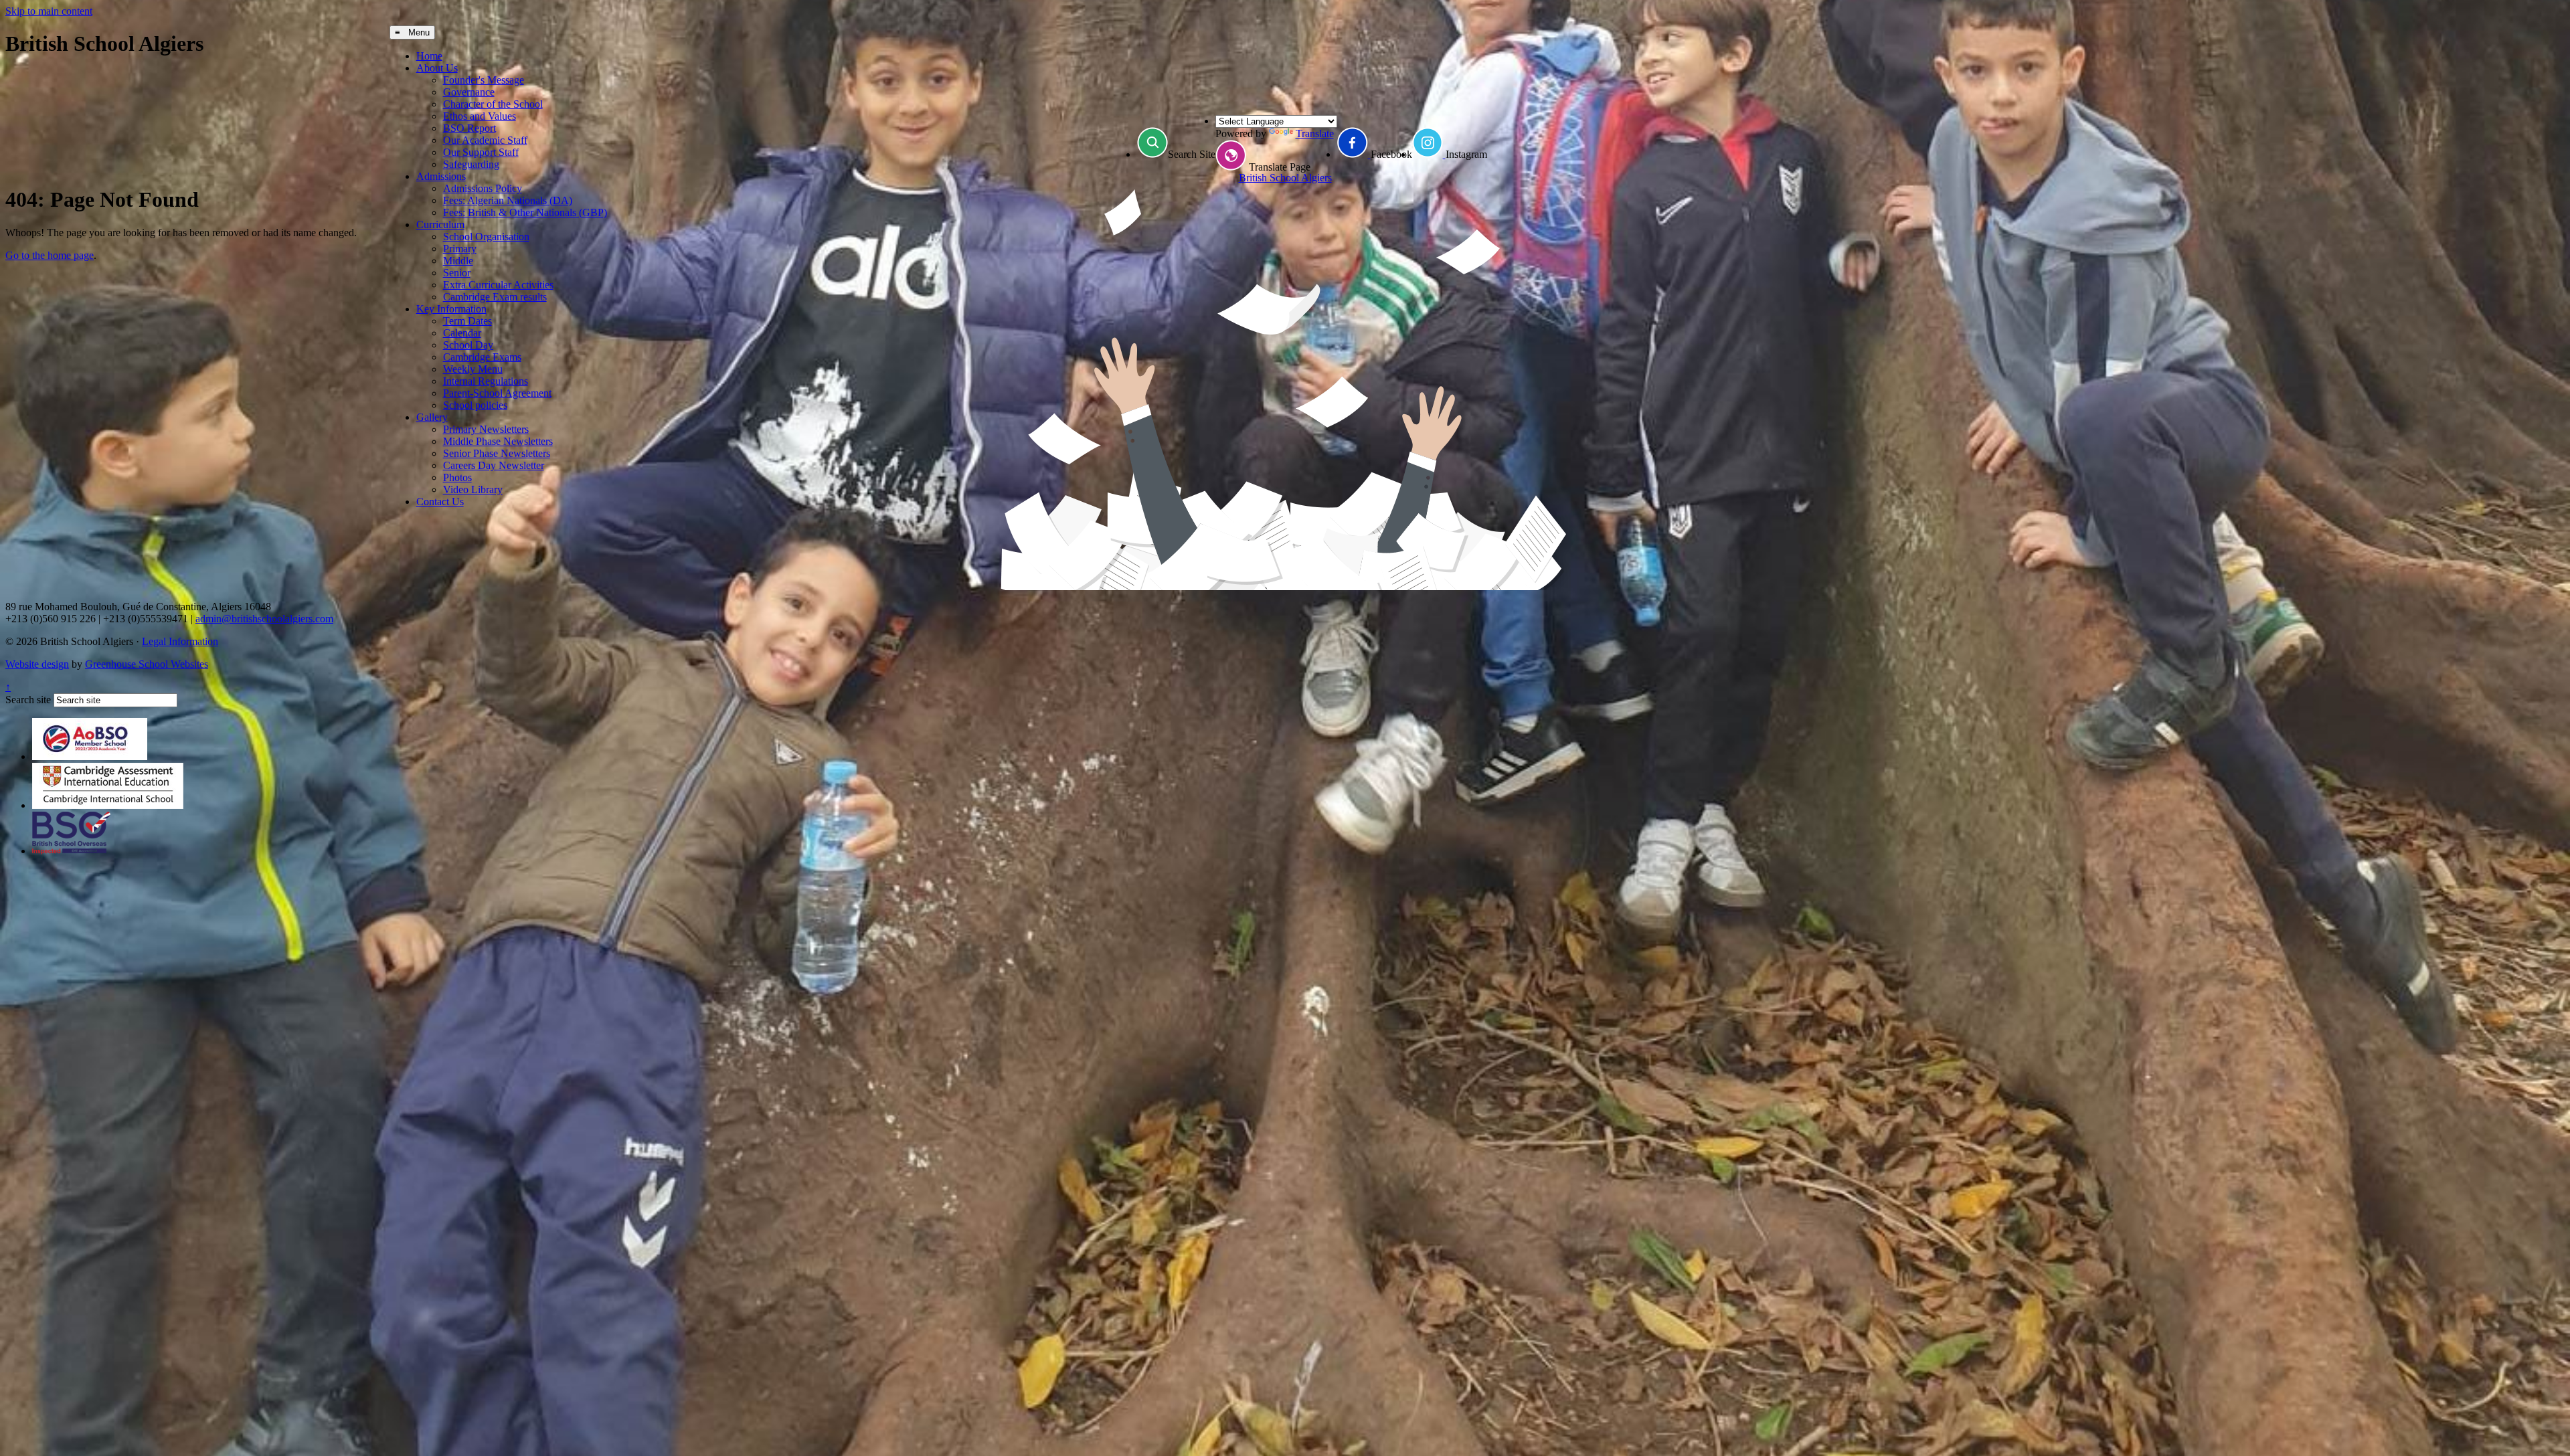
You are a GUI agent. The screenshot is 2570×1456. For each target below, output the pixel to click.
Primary (460, 249)
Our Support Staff (481, 152)
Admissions (441, 176)
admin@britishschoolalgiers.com (264, 619)
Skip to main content (49, 11)
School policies (475, 405)
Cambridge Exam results (495, 297)
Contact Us (440, 502)
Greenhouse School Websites (147, 664)
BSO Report (469, 128)
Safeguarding (471, 164)
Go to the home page (50, 255)
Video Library (473, 489)
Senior (457, 273)
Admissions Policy (483, 188)
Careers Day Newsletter (494, 465)
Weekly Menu (473, 369)
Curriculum (440, 224)
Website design (37, 664)
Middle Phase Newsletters (498, 441)
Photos (457, 477)
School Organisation (486, 237)
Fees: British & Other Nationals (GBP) (525, 212)
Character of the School (493, 104)
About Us (437, 68)
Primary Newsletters (486, 429)
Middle (458, 261)
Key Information (451, 309)
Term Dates (467, 321)
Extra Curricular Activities (498, 285)
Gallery (432, 417)
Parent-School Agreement (497, 393)
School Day (468, 345)
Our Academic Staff (485, 140)
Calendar (462, 333)
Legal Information (180, 641)
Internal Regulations (486, 381)
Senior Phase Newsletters (497, 453)
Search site (28, 700)
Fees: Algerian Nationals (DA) (508, 200)
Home (429, 56)
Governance (469, 92)
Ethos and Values (480, 116)
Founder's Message (484, 80)
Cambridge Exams (482, 357)
